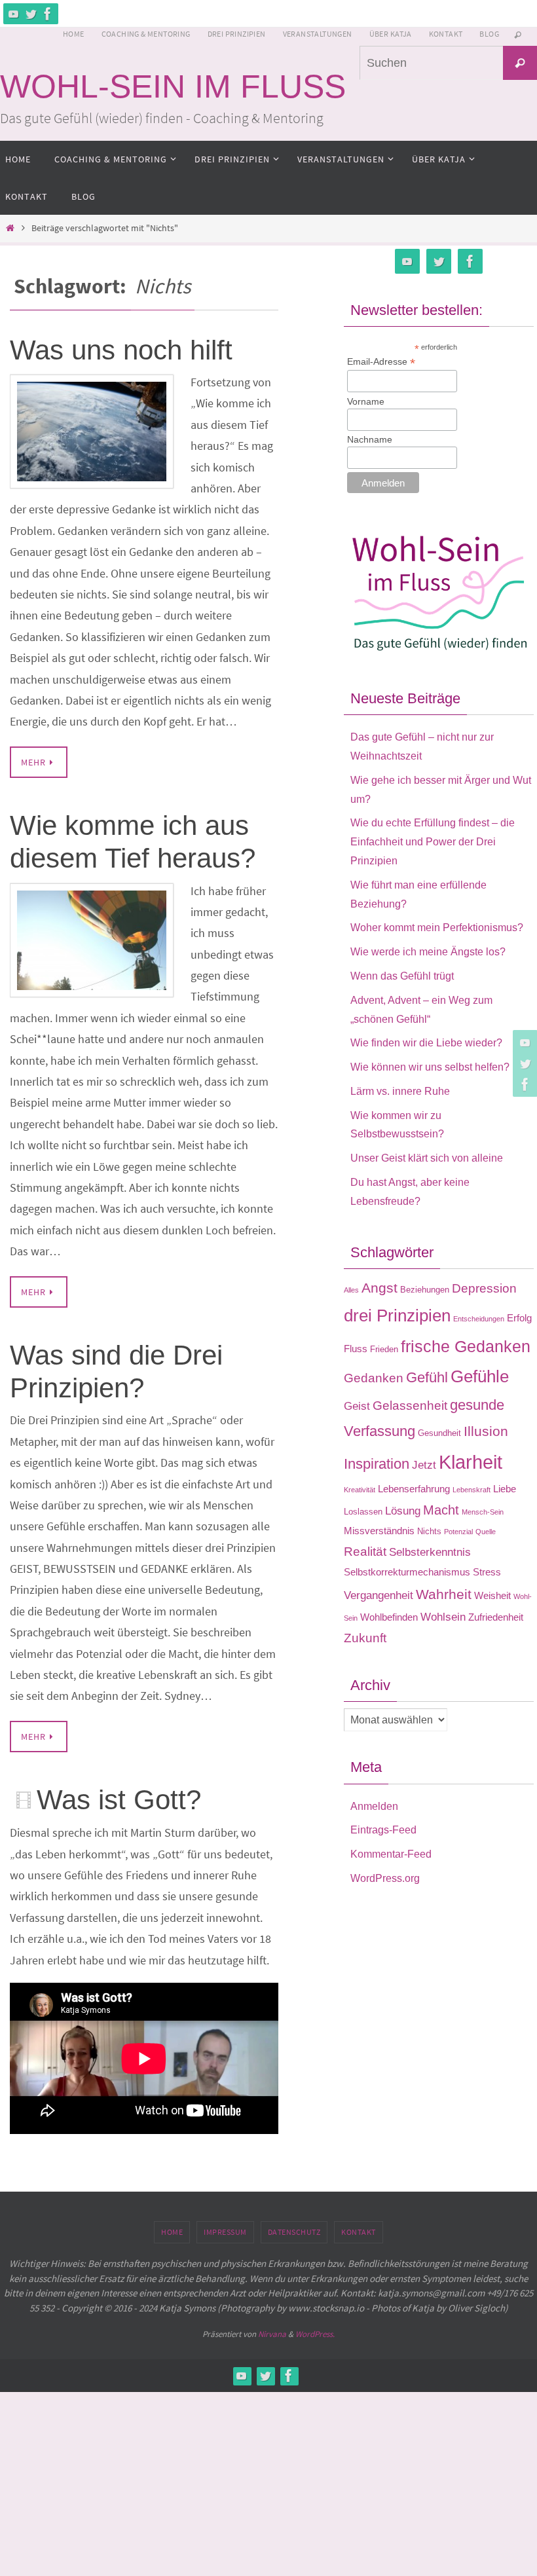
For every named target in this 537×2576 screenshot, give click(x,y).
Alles (351, 1290)
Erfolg (519, 1318)
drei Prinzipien (397, 1316)
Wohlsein (443, 1617)
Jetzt (424, 1465)
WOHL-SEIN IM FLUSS (173, 86)
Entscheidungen (479, 1319)
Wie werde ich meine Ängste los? (428, 952)
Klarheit (471, 1462)
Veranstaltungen (318, 34)
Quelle (486, 1532)
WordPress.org (385, 1878)
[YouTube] (14, 14)
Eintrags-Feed (383, 1830)
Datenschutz (294, 2232)
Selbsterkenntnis (430, 1552)
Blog (489, 34)
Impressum (225, 2232)
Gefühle (480, 1376)
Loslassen (363, 1512)
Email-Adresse (381, 362)
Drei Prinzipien (237, 34)
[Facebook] (48, 14)
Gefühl (427, 1377)
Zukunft (365, 1638)
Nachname (370, 439)
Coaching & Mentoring (146, 34)
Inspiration (377, 1464)
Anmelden (374, 1806)
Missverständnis (379, 1531)
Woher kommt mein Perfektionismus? (437, 928)
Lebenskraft (472, 1490)
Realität (365, 1552)
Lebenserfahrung (414, 1489)
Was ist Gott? (119, 1800)
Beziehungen (425, 1290)
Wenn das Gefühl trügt (402, 976)
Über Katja (391, 34)
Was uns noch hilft (121, 350)
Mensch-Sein (483, 1512)
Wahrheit (444, 1594)
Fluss (356, 1349)
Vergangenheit (379, 1595)
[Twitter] (31, 14)
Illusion (486, 1431)
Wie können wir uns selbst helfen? (430, 1067)
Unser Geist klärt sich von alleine (427, 1158)
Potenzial (458, 1532)
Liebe (505, 1489)
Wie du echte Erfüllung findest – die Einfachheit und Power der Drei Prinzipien (433, 842)
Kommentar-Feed (391, 1854)
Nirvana (272, 2334)
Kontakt (446, 34)
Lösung (403, 1511)
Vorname (366, 401)
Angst (380, 1288)
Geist (357, 1406)
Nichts (429, 1531)
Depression (484, 1288)
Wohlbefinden (389, 1617)
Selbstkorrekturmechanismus (407, 1572)
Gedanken (374, 1378)
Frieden (384, 1349)
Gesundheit (439, 1433)
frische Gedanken (466, 1346)
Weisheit (492, 1595)
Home (74, 34)
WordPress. (315, 2334)
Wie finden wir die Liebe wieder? (426, 1043)
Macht (441, 1510)
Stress (487, 1572)
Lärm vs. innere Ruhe (400, 1091)
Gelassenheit (410, 1406)
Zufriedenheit (496, 1617)
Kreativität (360, 1490)
